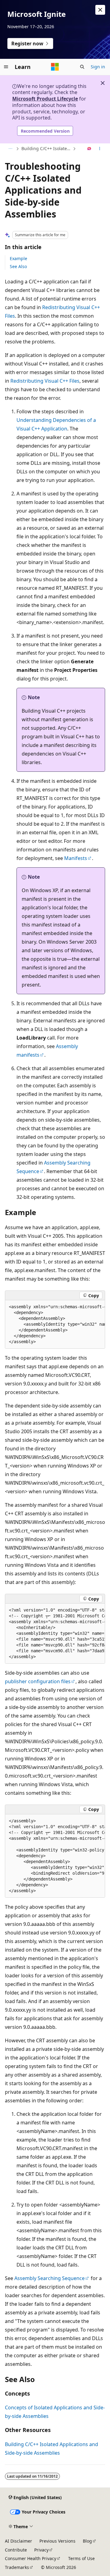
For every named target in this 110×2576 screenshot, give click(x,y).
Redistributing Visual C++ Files (45, 381)
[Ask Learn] (89, 149)
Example (18, 258)
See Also (18, 266)
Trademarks (17, 2567)
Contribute (16, 2550)
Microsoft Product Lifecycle (45, 99)
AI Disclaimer (18, 2541)
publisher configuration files (38, 1681)
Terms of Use (81, 2558)
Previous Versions (57, 2541)
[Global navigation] (6, 67)
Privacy (41, 2550)
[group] (55, 1324)
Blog (87, 2541)
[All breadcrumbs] (10, 149)
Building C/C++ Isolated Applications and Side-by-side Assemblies (46, 148)
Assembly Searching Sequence (50, 2278)
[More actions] (100, 149)
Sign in (98, 67)
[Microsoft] (55, 67)
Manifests (76, 858)
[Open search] (82, 67)
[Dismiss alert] (100, 10)
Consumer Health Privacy (31, 2558)
